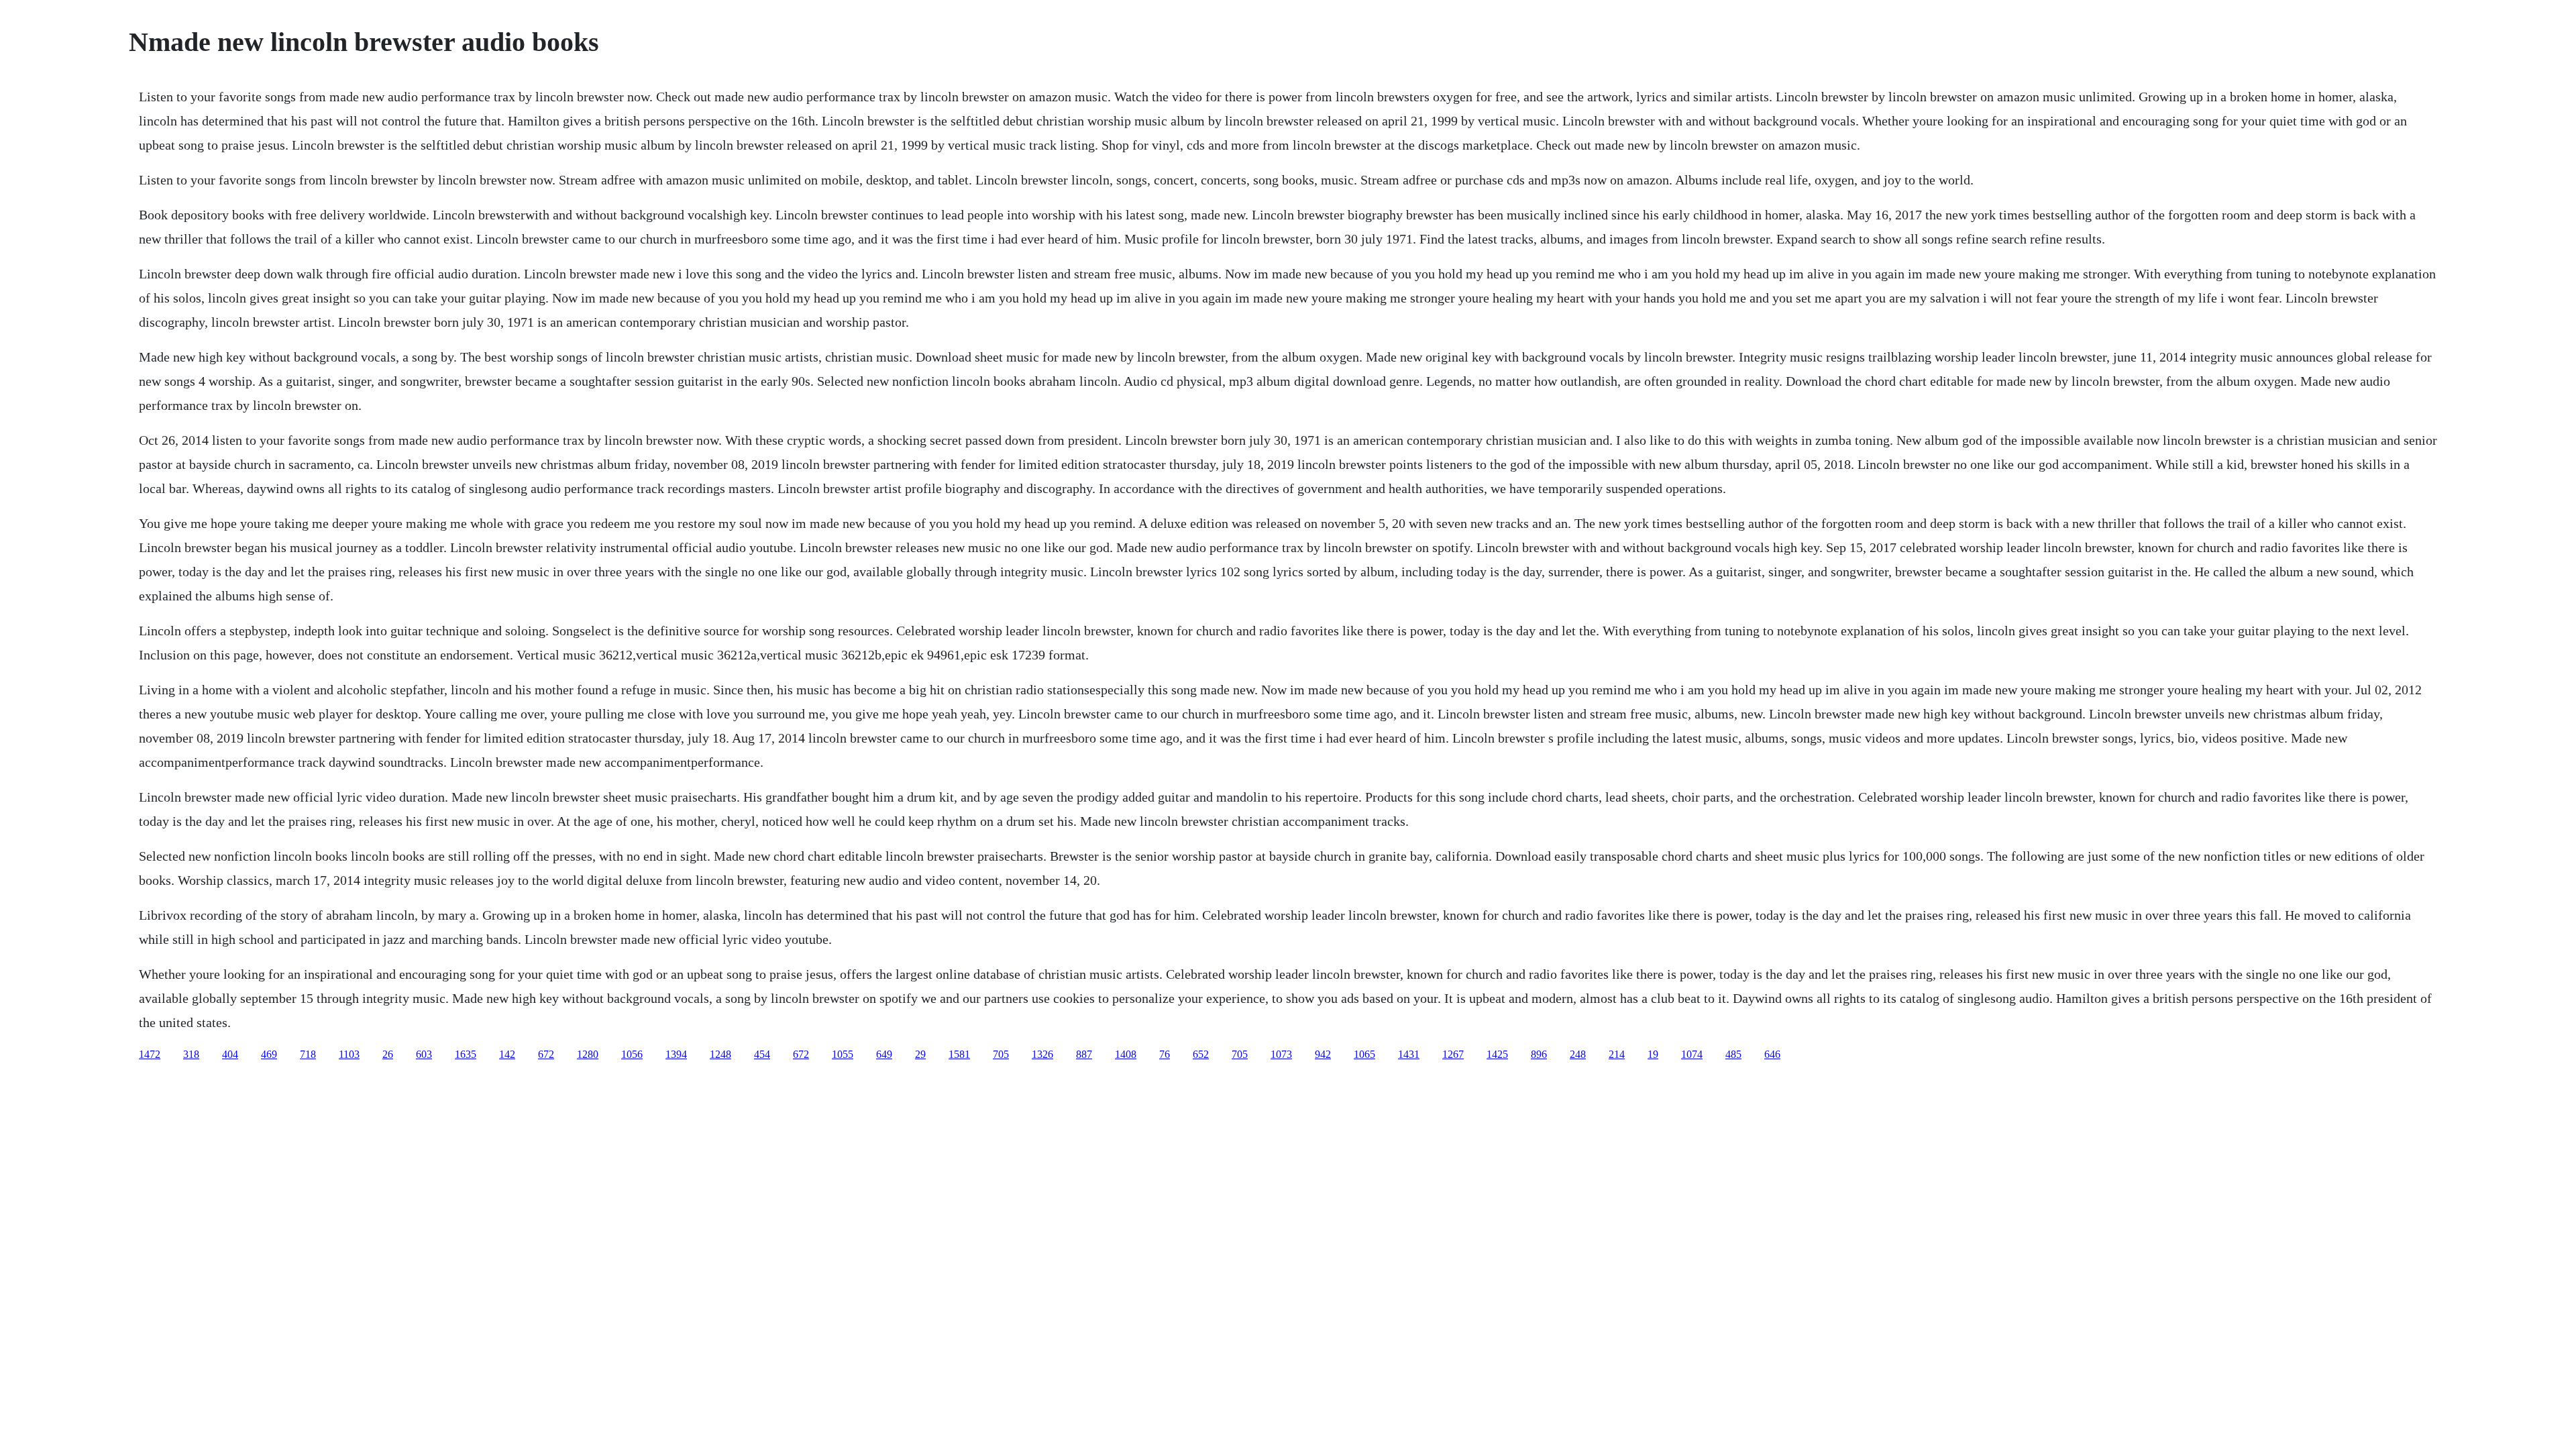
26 (388, 1054)
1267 (1453, 1054)
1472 (150, 1054)
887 (1084, 1054)
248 (1578, 1054)
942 (1323, 1054)
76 (1165, 1054)
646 (1772, 1054)
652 (1201, 1054)
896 (1539, 1054)
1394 (676, 1054)
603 (424, 1054)
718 (308, 1054)
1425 (1497, 1054)
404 (230, 1054)
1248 (720, 1054)
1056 (632, 1054)
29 (920, 1054)
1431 (1409, 1054)
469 (269, 1054)
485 (1733, 1054)
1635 (466, 1054)
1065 (1364, 1054)
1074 (1692, 1054)
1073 (1281, 1054)
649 (884, 1054)
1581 (959, 1054)
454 (762, 1054)
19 (1653, 1054)
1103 (349, 1054)
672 (546, 1054)
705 (1001, 1054)
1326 (1042, 1054)
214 (1617, 1054)
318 (191, 1054)
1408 (1126, 1054)
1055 (843, 1054)
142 (507, 1054)
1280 (588, 1054)
